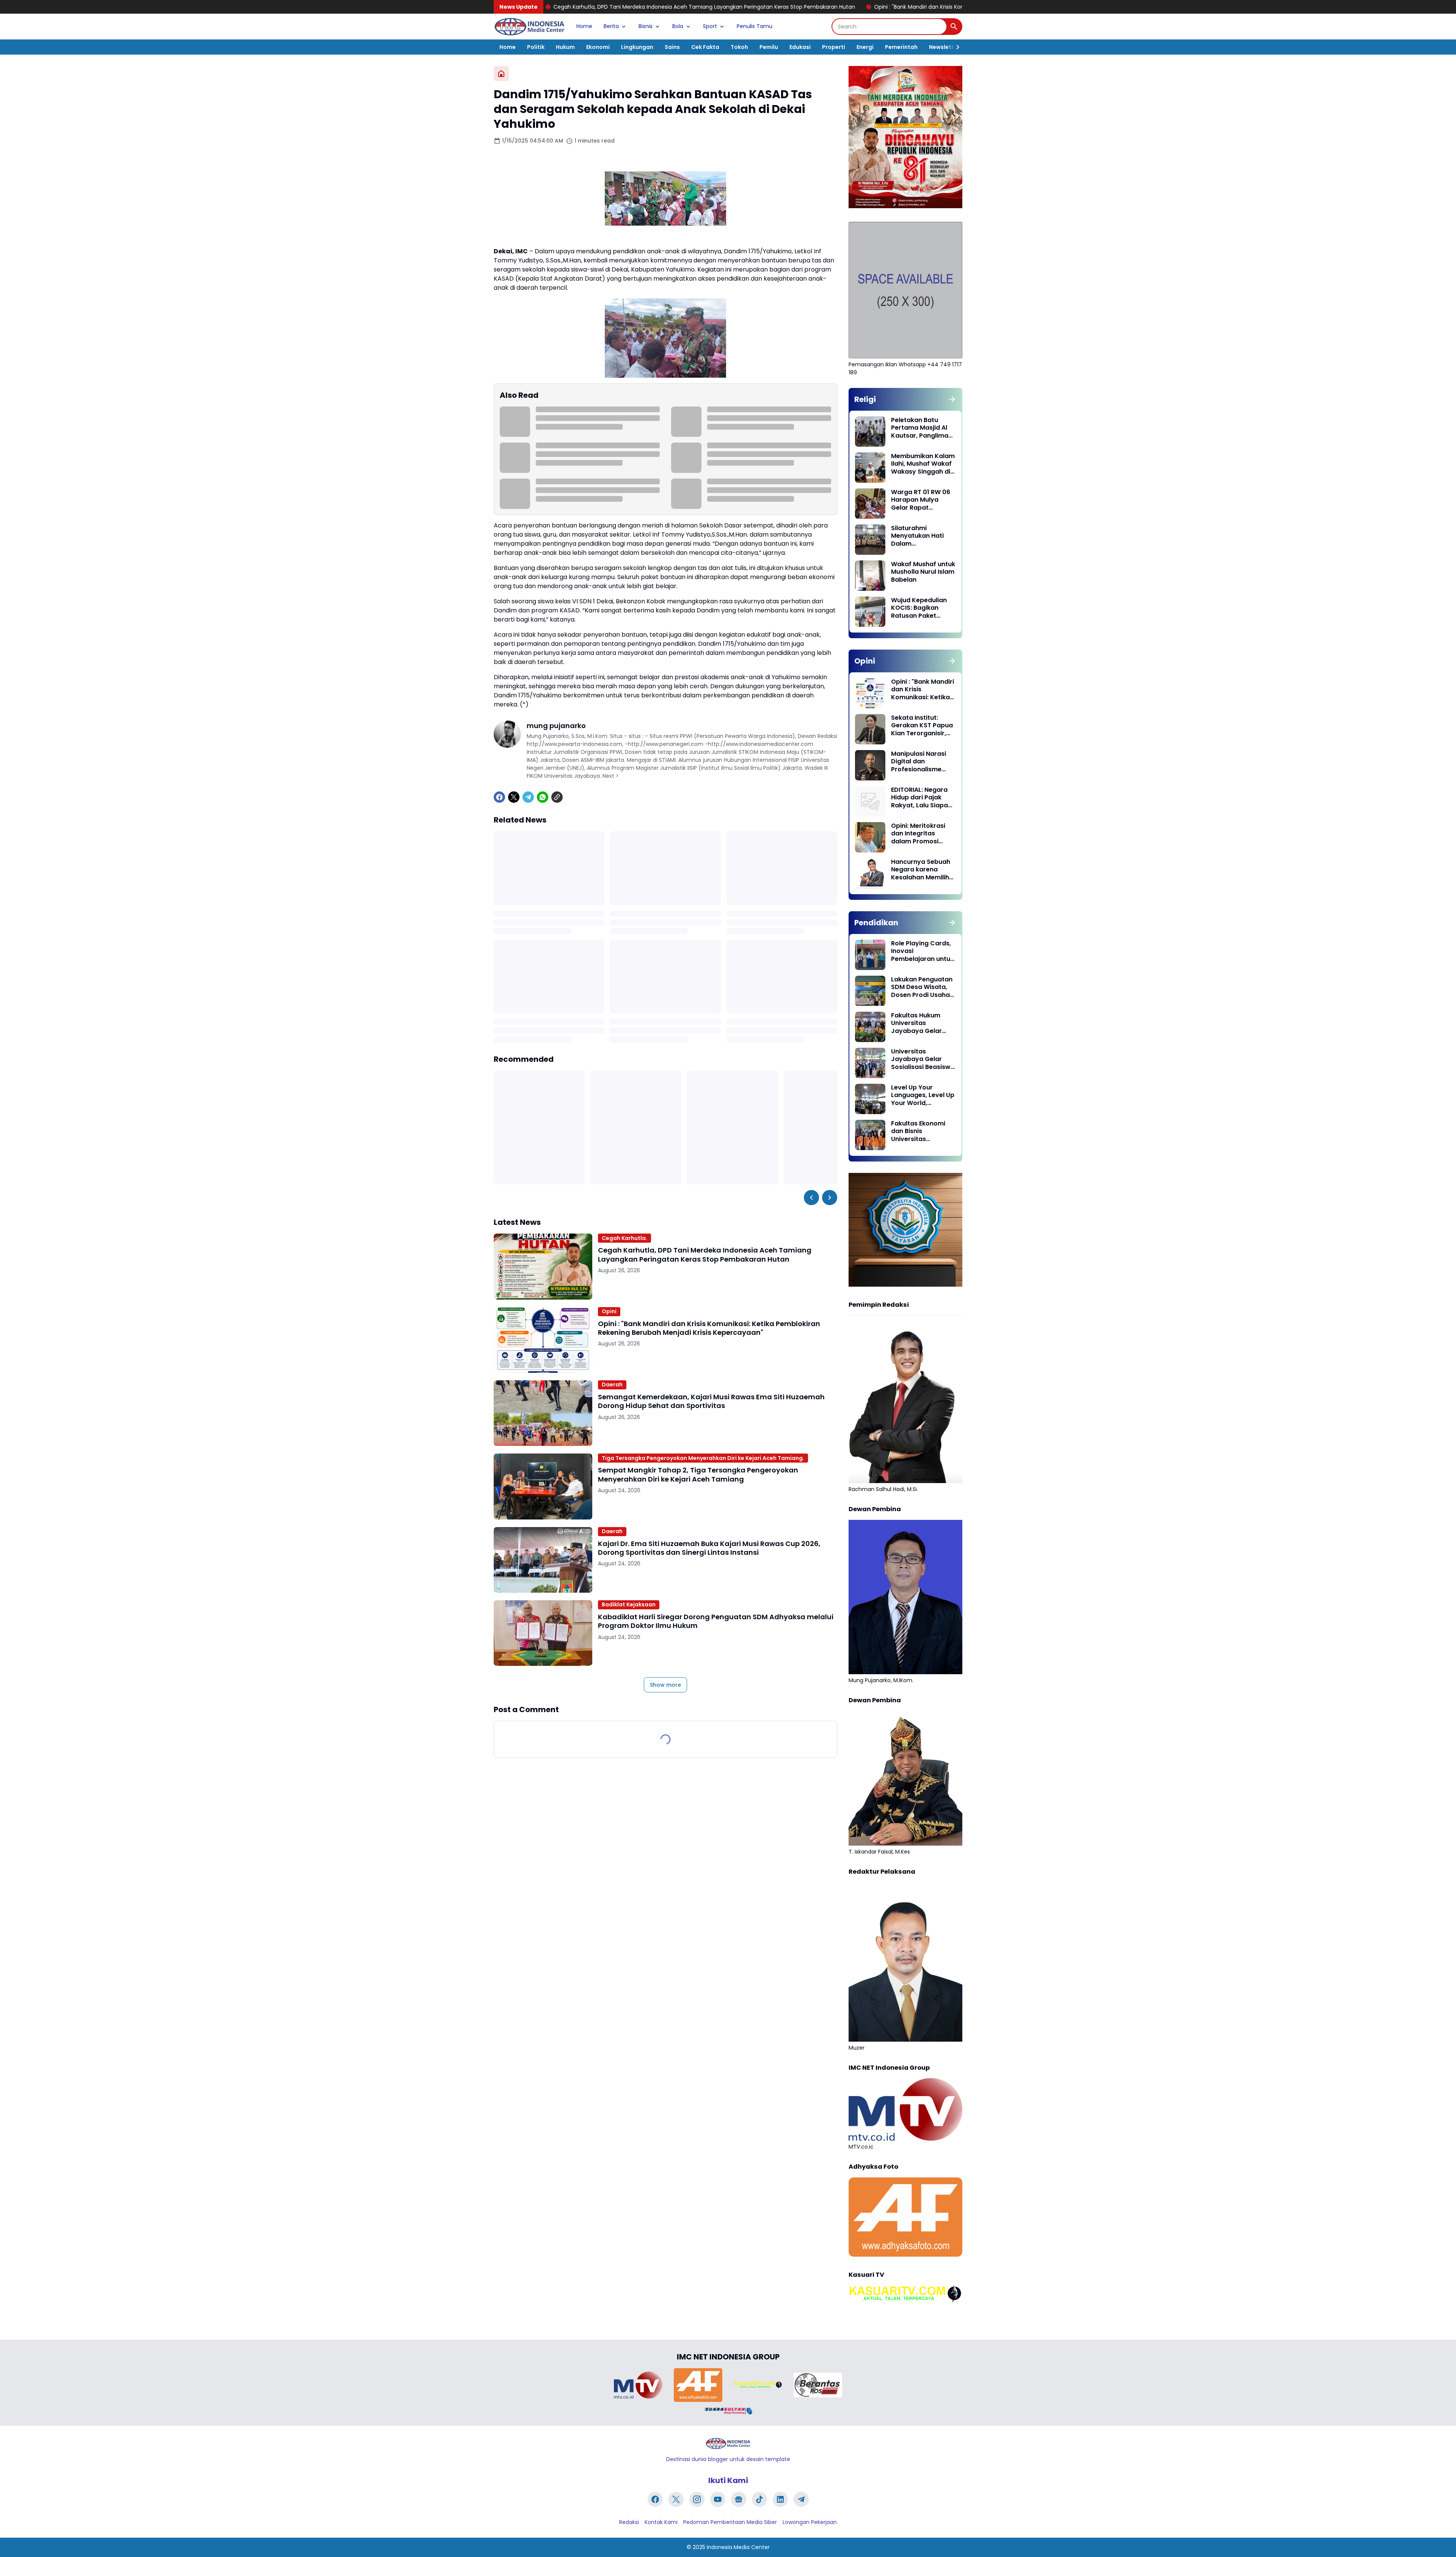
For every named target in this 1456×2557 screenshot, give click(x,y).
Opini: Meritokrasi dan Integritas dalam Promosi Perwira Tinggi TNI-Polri (920, 834)
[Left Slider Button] (811, 1198)
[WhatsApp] (543, 797)
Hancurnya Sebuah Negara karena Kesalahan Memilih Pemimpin (921, 870)
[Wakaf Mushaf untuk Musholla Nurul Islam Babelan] (870, 576)
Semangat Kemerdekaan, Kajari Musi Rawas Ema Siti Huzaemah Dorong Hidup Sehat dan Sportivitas (711, 1401)
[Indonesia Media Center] (529, 27)
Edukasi (800, 47)
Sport (710, 26)
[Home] (501, 74)
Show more (665, 1685)
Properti (834, 47)
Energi (865, 47)
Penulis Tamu (755, 26)
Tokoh (739, 47)
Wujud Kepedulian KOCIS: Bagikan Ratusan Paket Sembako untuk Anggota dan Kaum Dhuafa (921, 608)
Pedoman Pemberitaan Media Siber (730, 2522)
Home (584, 26)
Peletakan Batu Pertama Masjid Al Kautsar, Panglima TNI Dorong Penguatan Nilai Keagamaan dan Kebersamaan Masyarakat (920, 428)
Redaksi (629, 2522)
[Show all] (952, 399)
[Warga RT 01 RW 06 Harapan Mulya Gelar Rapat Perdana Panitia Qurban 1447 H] (870, 504)
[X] (514, 797)
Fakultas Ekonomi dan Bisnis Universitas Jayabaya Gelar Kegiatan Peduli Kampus (918, 1132)
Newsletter (944, 47)
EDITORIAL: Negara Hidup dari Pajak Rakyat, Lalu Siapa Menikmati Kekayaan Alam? (919, 798)
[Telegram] (528, 797)
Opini (609, 1311)
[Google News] (739, 2499)
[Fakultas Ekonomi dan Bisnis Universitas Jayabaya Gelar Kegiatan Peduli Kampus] (870, 1135)
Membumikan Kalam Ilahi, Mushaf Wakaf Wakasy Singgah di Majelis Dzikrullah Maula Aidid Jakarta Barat (923, 464)
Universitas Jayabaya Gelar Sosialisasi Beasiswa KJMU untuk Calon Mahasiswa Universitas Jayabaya (923, 1060)
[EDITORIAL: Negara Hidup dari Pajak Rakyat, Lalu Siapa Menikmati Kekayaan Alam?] (870, 801)
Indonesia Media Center (738, 2547)
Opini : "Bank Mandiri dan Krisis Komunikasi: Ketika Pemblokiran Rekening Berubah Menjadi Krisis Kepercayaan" (803, 7)
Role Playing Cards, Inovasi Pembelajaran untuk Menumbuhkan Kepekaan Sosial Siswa (922, 951)
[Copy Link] (557, 797)
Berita (611, 26)
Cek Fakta (705, 47)
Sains (672, 47)
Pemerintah (901, 47)
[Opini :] (543, 1340)
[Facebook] (499, 797)
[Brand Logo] (638, 2385)
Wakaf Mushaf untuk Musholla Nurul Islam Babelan (923, 572)
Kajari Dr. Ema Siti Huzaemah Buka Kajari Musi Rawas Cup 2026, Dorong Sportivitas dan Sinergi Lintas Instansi (709, 1548)
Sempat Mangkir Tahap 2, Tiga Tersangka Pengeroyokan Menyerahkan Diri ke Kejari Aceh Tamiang (698, 1475)
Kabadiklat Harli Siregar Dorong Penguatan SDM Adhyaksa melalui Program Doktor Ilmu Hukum (716, 1621)
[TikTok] (759, 2499)
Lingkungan (637, 47)
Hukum (565, 47)
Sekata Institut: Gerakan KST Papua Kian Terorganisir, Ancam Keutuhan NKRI (922, 726)
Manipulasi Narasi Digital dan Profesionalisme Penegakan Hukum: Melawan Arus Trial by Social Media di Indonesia (921, 762)
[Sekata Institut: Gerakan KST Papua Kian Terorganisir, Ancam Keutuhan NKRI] (870, 729)
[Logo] (728, 2443)
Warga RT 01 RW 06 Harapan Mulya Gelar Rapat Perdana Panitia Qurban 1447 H (921, 500)
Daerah (612, 1384)
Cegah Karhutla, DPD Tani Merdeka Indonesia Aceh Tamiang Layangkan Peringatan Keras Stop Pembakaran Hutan (705, 1255)
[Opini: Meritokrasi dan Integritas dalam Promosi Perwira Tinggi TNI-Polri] (870, 837)
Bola (678, 26)
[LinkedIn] (780, 2499)
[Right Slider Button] (955, 47)
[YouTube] (718, 2499)
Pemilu (769, 47)
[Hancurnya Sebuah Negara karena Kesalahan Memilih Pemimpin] (870, 873)
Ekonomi (598, 47)
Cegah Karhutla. (624, 1238)
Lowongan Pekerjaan (810, 2522)
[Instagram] (697, 2499)
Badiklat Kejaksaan (629, 1604)
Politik (536, 47)
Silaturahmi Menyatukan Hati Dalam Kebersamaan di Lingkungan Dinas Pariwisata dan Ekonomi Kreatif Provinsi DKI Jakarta (923, 536)
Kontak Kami (661, 2522)
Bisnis (646, 26)
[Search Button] (954, 27)
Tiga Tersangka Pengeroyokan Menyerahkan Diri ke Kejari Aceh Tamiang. (703, 1458)
